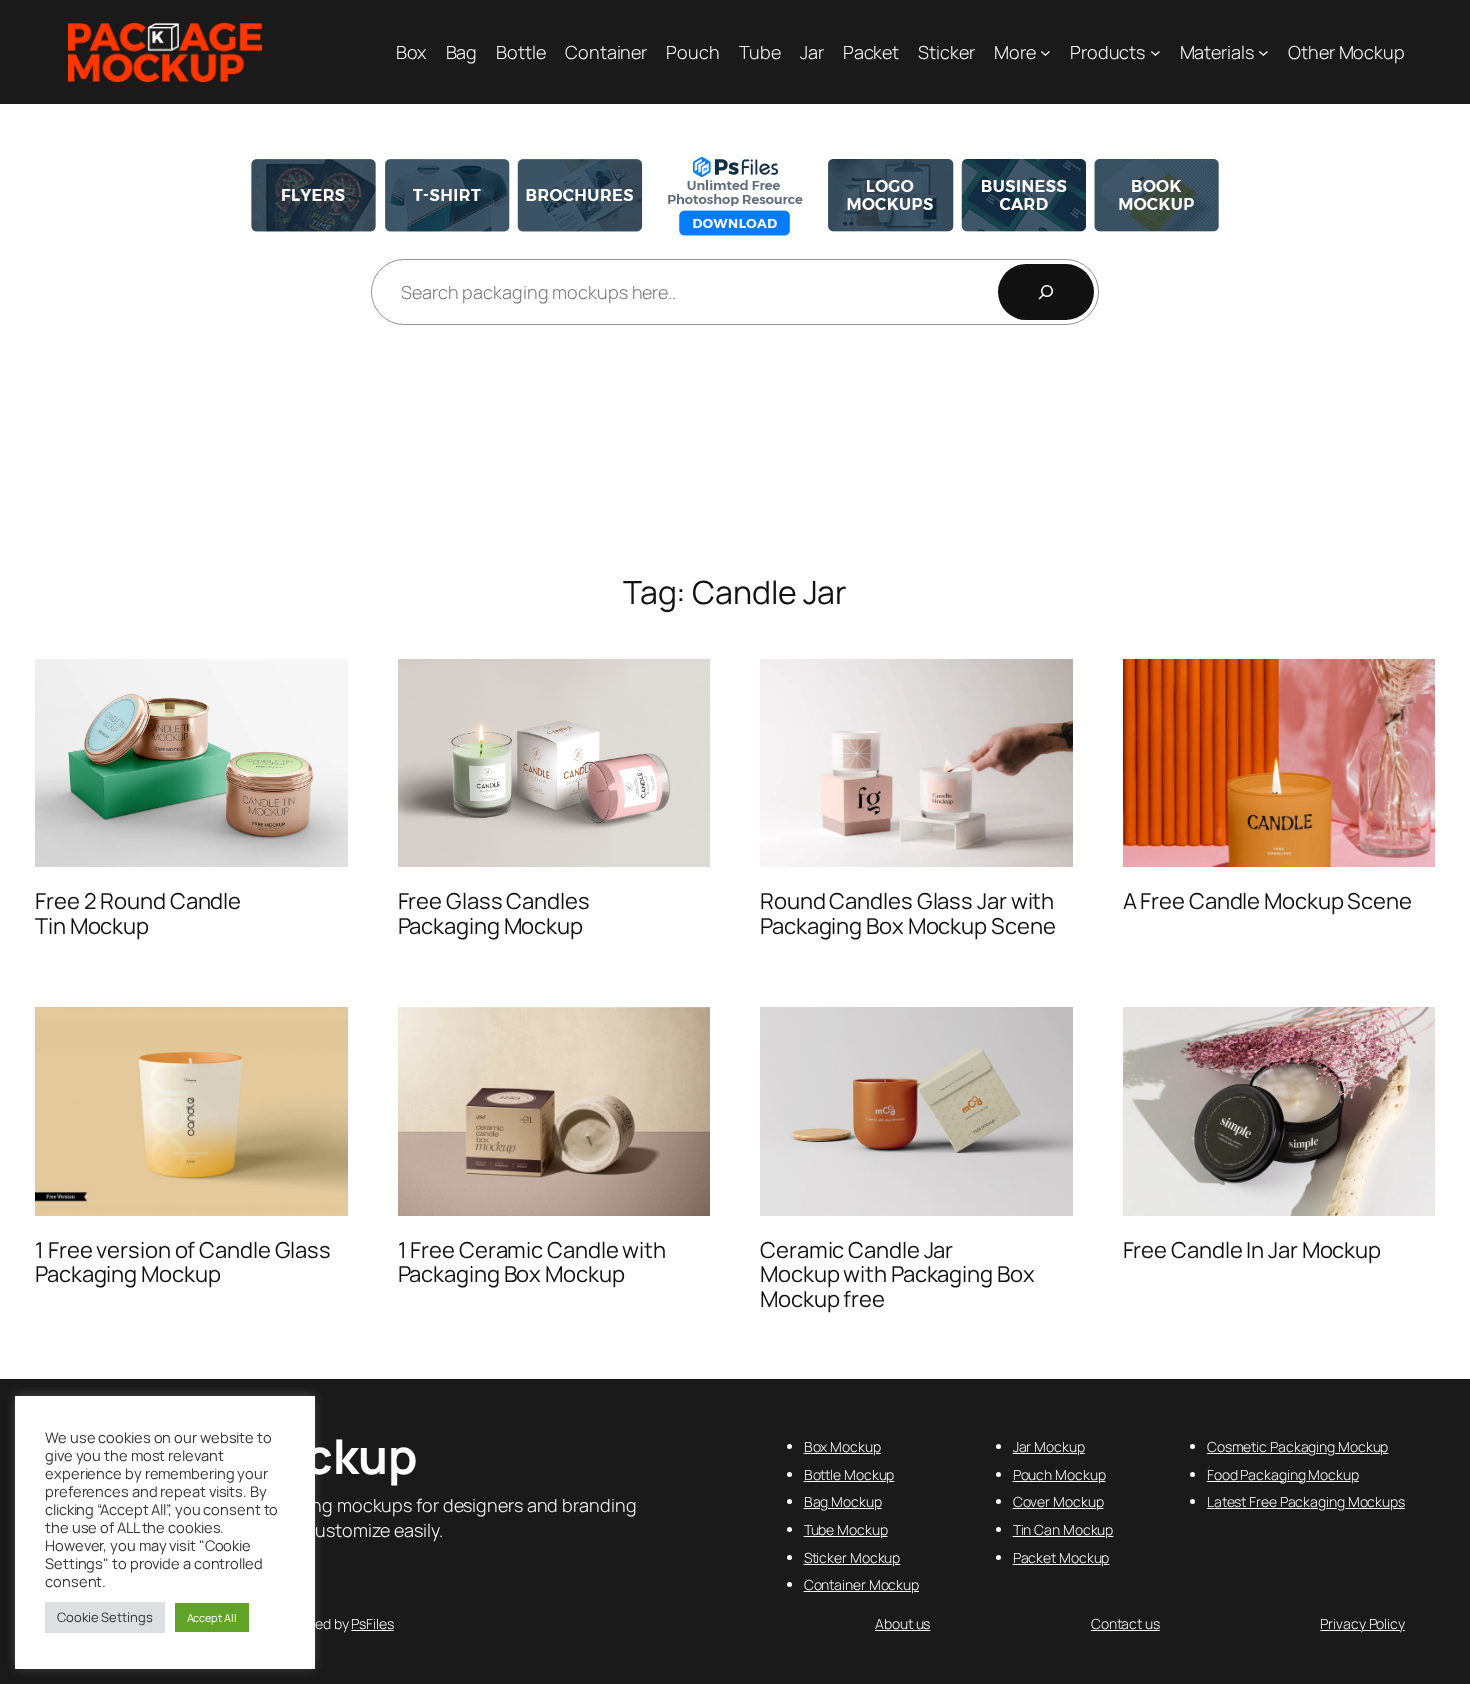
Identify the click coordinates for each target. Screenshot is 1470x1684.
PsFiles (372, 1623)
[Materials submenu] (1263, 52)
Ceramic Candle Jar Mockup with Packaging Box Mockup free (897, 1275)
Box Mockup (842, 1446)
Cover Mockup (1058, 1501)
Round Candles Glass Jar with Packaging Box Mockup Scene (907, 914)
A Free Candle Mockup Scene (1267, 901)
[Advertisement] (735, 451)
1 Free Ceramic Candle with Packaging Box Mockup (532, 1263)
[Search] (1046, 292)
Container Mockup (861, 1584)
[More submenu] (1045, 52)
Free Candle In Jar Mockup (1252, 1250)
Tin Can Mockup (1063, 1529)
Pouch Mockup (1059, 1474)
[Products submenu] (1155, 52)
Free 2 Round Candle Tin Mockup (138, 914)
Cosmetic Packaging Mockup (1298, 1446)
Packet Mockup (1061, 1557)
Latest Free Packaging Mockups (1306, 1501)
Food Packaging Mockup (1283, 1474)
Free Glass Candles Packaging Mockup (494, 914)
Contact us (1125, 1623)
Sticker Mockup (852, 1557)
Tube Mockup (846, 1529)
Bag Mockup (843, 1501)
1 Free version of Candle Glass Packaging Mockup (183, 1263)
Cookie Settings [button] (105, 1617)
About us (902, 1623)
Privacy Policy (1362, 1623)
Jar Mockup (1049, 1446)
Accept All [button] (212, 1617)
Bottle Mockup (849, 1474)
